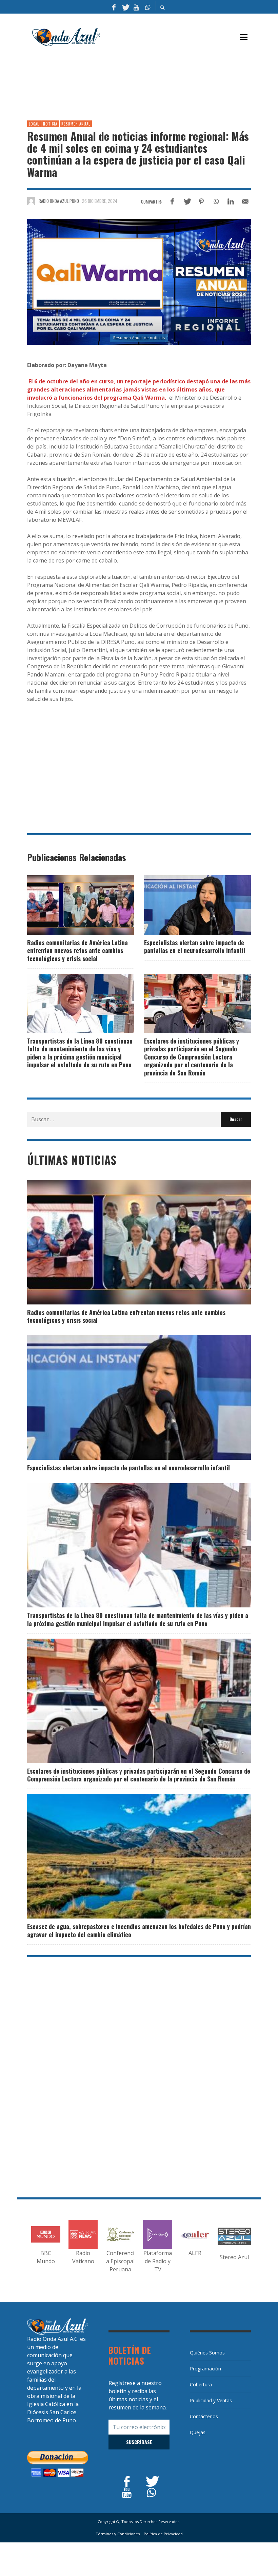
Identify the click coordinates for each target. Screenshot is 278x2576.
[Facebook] (114, 7)
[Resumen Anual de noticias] (139, 282)
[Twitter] (125, 7)
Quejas (198, 2432)
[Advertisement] (151, 78)
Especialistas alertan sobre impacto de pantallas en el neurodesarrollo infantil (195, 946)
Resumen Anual (76, 124)
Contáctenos (204, 2416)
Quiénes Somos (207, 2353)
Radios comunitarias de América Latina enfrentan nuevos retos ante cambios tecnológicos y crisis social (77, 950)
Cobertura (201, 2384)
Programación (205, 2369)
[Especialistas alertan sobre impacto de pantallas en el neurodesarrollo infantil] (187, 905)
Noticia (50, 124)
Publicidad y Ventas (211, 2400)
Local (34, 124)
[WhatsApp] (147, 7)
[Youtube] (136, 7)
